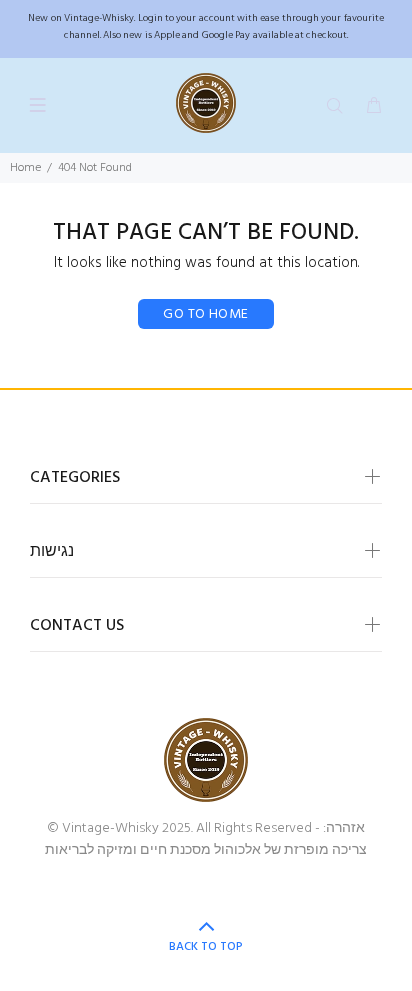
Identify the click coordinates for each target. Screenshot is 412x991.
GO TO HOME (205, 314)
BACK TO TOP (206, 947)
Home (25, 168)
